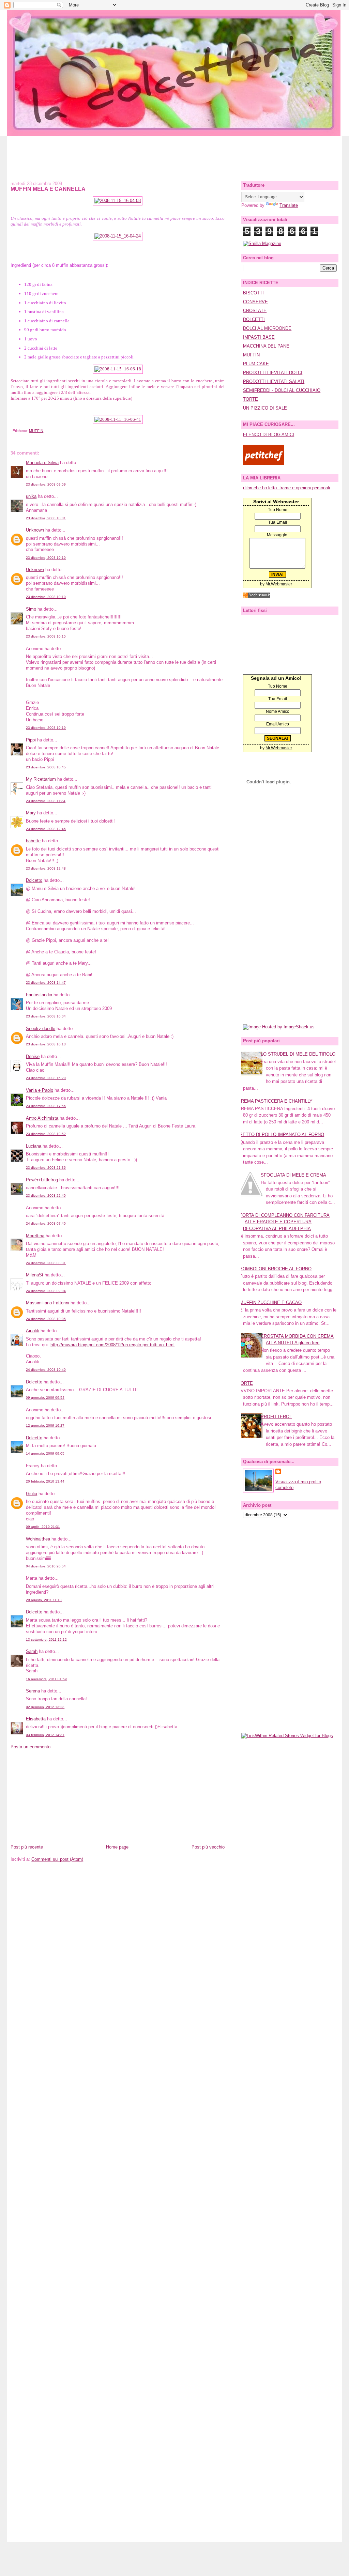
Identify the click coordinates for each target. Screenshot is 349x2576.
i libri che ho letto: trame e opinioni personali (286, 488)
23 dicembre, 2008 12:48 (46, 868)
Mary (31, 813)
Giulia (32, 1494)
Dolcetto (34, 880)
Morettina (35, 1236)
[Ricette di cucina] (263, 464)
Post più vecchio (208, 1847)
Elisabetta (36, 1719)
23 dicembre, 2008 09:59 (46, 484)
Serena (33, 1691)
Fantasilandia (39, 995)
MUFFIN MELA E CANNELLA (48, 189)
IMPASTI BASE (259, 337)
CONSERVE (255, 302)
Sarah (32, 1651)
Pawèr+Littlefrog (42, 1180)
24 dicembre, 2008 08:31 (46, 1263)
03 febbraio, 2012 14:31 (45, 1735)
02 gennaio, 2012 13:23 (45, 1707)
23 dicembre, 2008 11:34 (46, 801)
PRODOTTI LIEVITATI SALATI (274, 381)
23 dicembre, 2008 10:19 (46, 728)
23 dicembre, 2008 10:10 (46, 558)
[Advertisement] (174, 152)
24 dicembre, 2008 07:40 (46, 1223)
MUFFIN (36, 431)
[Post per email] (12, 431)
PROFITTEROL (276, 1417)
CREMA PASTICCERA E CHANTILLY (275, 1101)
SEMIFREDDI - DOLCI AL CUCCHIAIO (282, 390)
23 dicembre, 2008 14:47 (46, 983)
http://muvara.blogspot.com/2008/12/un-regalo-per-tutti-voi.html (112, 1345)
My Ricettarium (41, 779)
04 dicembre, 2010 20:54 (46, 1566)
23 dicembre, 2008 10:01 (46, 518)
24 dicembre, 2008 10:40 (46, 1370)
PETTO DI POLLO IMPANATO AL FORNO (282, 1134)
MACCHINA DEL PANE (266, 346)
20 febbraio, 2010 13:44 (45, 1481)
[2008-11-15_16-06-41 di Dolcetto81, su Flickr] (118, 419)
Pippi (31, 740)
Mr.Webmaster (279, 584)
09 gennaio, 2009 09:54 (45, 1398)
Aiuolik (33, 1331)
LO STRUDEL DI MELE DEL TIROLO (298, 1054)
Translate (289, 205)
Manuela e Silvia (42, 463)
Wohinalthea (38, 1539)
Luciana (34, 1146)
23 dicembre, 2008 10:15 (46, 636)
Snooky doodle (41, 1029)
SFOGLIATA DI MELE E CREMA (293, 1175)
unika (31, 496)
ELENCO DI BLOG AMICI (269, 435)
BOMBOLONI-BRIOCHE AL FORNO (276, 1269)
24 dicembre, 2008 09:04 (46, 1291)
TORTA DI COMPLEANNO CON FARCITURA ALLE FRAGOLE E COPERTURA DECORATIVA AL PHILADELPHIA (285, 1222)
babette (33, 841)
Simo (31, 609)
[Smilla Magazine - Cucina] (262, 243)
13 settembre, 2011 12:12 (46, 1639)
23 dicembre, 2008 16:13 (46, 1044)
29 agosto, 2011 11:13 (44, 1600)
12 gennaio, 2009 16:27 (45, 1425)
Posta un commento (31, 1747)
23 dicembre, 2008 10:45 (46, 767)
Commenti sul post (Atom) (57, 1859)
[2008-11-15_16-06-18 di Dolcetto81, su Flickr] (118, 369)
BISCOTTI (253, 293)
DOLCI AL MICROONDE (267, 328)
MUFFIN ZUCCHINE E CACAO (271, 1302)
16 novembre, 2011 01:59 (46, 1679)
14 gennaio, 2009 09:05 (45, 1453)
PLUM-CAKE (256, 364)
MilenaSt (35, 1275)
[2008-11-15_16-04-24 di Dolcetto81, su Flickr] (118, 236)
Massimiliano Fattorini (48, 1303)
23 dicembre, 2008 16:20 (46, 1078)
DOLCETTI (254, 319)
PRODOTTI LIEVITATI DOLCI (273, 373)
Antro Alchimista (42, 1118)
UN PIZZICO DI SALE (265, 408)
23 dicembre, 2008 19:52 (46, 1134)
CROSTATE (255, 311)
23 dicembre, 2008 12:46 (46, 829)
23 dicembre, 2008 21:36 (46, 1168)
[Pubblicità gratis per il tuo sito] (257, 596)
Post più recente (27, 1847)
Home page (117, 1847)
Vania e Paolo (40, 1090)
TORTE (251, 399)
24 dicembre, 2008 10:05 (46, 1319)
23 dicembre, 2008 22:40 (46, 1195)
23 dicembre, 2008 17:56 (46, 1106)
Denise (33, 1056)
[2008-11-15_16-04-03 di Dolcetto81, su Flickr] (118, 201)
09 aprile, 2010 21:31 (43, 1527)
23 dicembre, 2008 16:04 (46, 1016)
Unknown (35, 530)
